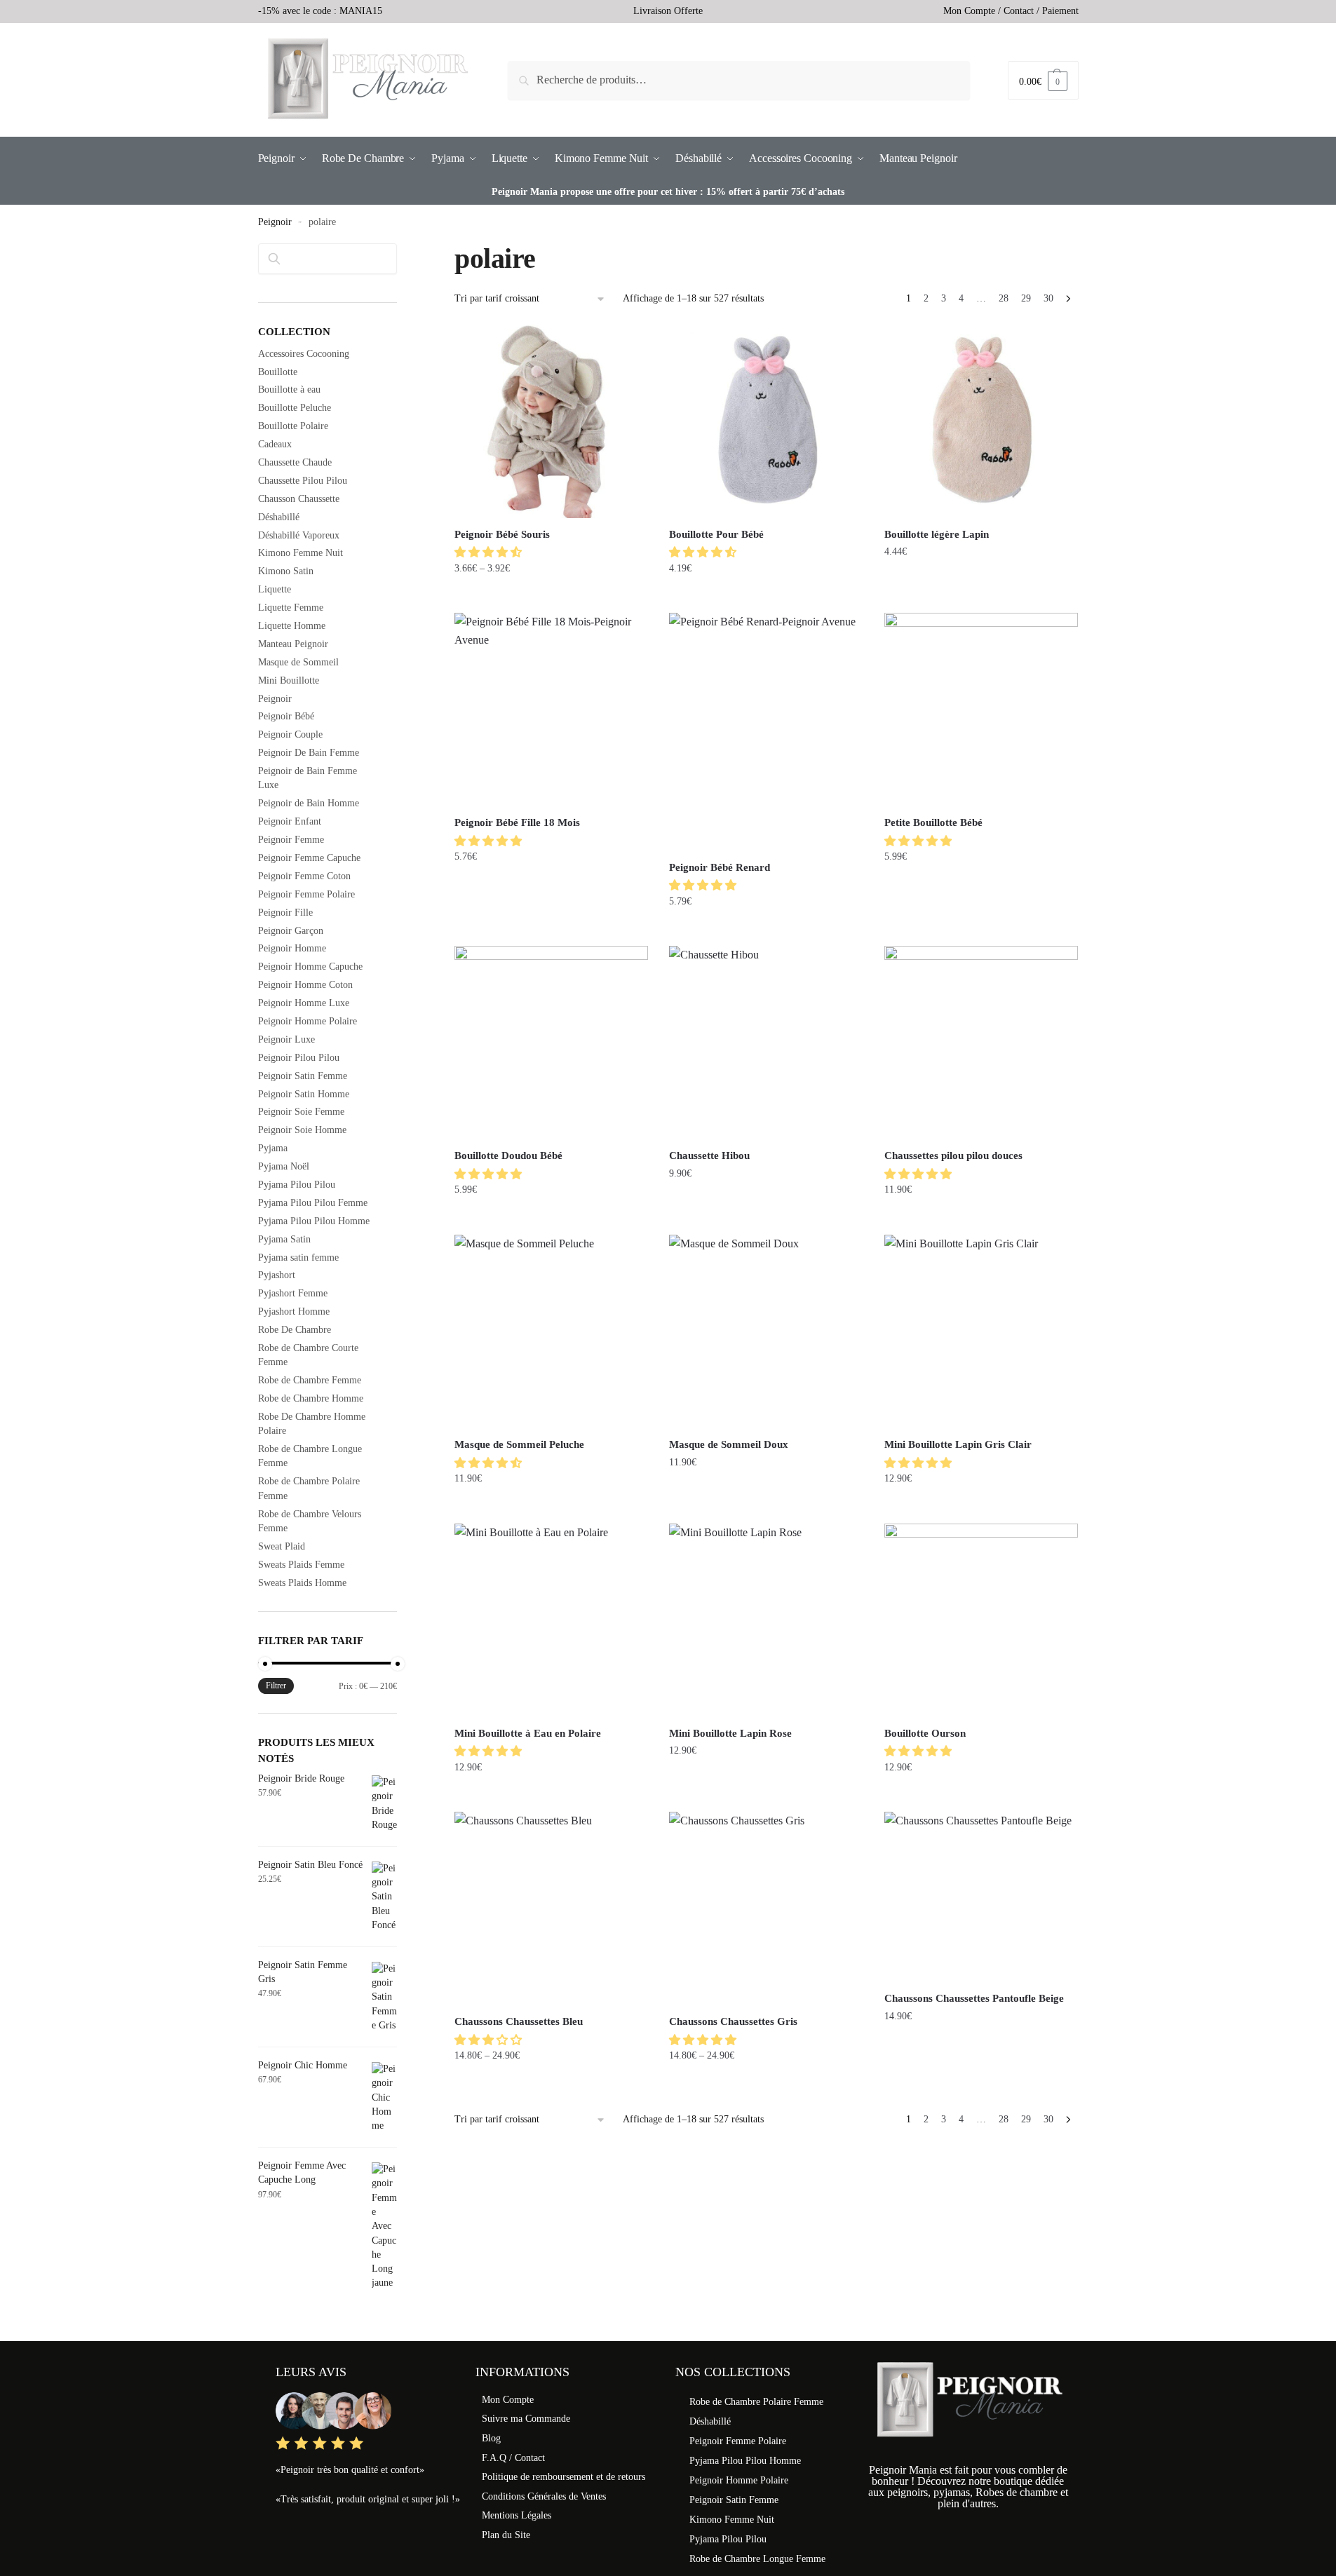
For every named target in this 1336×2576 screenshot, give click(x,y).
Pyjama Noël (284, 1166)
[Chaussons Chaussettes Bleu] (551, 1909)
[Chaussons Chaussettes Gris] (766, 1909)
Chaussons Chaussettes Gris (733, 2021)
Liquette (275, 589)
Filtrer (276, 1686)
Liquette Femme (291, 608)
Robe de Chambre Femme (310, 1380)
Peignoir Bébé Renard (720, 867)
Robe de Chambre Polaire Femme (756, 2402)
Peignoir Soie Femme (301, 1112)
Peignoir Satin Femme (303, 1076)
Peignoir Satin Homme (304, 1094)
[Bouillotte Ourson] (981, 1620)
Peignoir (275, 222)
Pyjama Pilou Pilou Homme (314, 1221)
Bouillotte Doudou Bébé (508, 1155)
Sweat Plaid (282, 1546)
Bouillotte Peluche (295, 408)
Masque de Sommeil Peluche (519, 1444)
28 (1004, 298)
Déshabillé (279, 517)
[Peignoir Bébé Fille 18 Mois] (551, 710)
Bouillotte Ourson (925, 1733)
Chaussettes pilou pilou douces (953, 1155)
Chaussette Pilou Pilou (303, 481)
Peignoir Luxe (286, 1039)
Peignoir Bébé (286, 716)
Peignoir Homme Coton (305, 985)
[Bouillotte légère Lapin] (981, 421)
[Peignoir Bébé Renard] (766, 732)
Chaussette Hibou (709, 1155)
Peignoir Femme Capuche (309, 858)
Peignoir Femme (291, 840)
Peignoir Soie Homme (302, 1130)
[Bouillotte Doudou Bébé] (551, 1043)
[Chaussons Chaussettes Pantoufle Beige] (981, 1897)
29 (1026, 298)
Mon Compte (969, 11)
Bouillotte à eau (289, 389)
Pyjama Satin (284, 1239)
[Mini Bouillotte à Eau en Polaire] (551, 1620)
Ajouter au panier (766, 596)
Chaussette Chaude (295, 462)
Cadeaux (275, 444)
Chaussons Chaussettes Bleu (519, 2021)
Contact (1019, 11)
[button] (490, 552)
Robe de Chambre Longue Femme (757, 2559)
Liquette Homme (292, 626)
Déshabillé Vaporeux (299, 535)
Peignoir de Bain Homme (309, 803)
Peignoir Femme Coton (304, 876)
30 (1048, 298)
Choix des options (552, 596)
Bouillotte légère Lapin (937, 534)
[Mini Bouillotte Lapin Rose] (766, 1620)
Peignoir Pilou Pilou (299, 1058)
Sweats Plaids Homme (302, 1583)
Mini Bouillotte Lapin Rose (730, 1733)
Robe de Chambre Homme (311, 1398)
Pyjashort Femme (293, 1293)
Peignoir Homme (292, 948)
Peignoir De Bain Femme (309, 753)
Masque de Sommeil (298, 662)
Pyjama (273, 1148)
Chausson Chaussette (299, 499)
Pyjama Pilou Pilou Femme (313, 1203)
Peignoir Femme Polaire (306, 894)
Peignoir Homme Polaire (308, 1021)
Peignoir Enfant (290, 821)
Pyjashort (277, 1275)
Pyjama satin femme (298, 1258)
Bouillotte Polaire (293, 426)
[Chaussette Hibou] (766, 1043)
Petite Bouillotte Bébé (933, 822)
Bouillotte (278, 372)
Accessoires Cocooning (304, 354)
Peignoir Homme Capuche (310, 967)
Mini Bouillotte (289, 680)
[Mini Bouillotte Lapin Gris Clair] (981, 1331)
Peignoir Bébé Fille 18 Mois (517, 822)
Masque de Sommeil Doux (729, 1444)
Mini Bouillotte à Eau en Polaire (528, 1733)
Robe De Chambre (295, 1330)
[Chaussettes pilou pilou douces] (981, 1043)
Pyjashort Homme (294, 1311)
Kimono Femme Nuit (301, 553)
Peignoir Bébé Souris (502, 534)
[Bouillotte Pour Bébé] (766, 421)
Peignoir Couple (290, 734)
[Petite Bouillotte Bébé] (981, 710)
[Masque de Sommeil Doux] (766, 1331)
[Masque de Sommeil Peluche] (551, 1331)
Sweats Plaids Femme (301, 1565)
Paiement (1060, 11)
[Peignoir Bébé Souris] (551, 421)
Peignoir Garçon (291, 931)
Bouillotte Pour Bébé (716, 534)
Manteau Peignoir (293, 644)
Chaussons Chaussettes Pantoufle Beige (974, 1998)
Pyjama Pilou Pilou (297, 1185)
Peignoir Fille (285, 913)
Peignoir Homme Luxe (304, 1003)
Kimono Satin (286, 571)
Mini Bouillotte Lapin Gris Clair (958, 1444)
